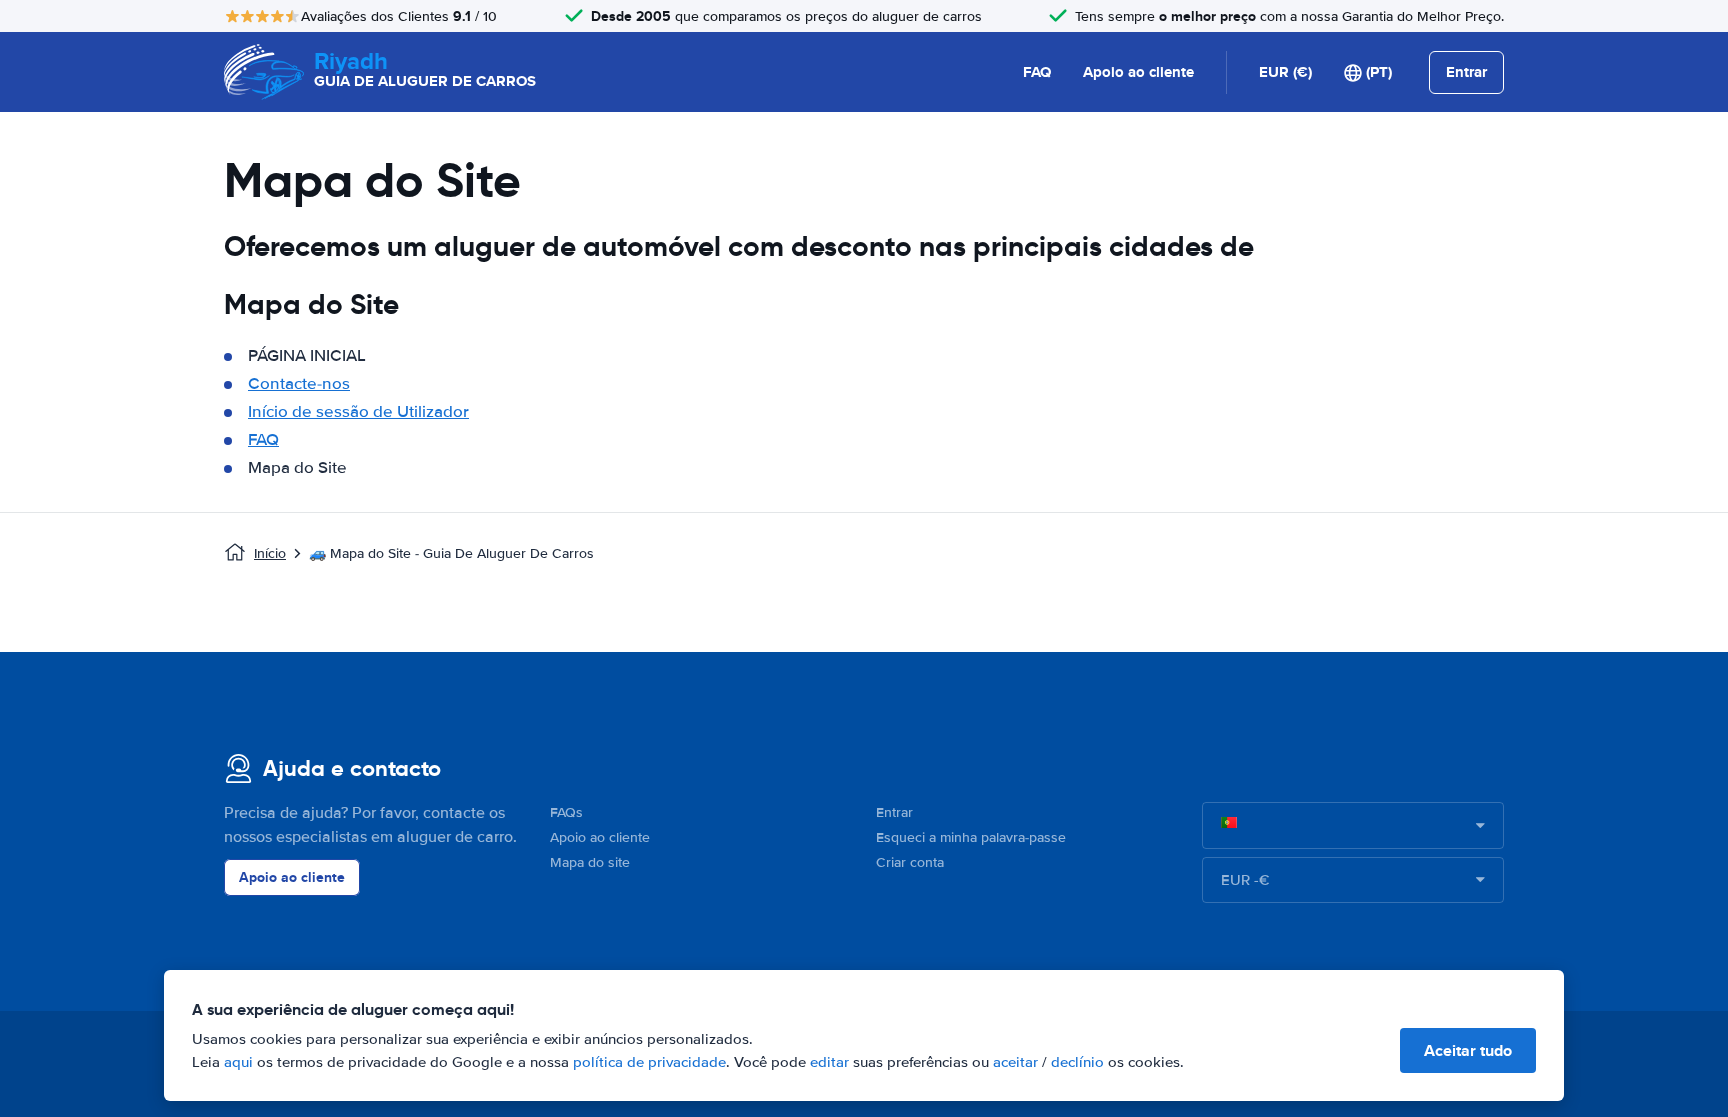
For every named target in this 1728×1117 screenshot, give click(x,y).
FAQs (566, 812)
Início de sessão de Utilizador (358, 411)
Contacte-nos (299, 383)
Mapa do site (590, 862)
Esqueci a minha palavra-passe (971, 837)
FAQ (1037, 72)
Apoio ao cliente (1138, 72)
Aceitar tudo (1468, 1050)
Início (270, 553)
